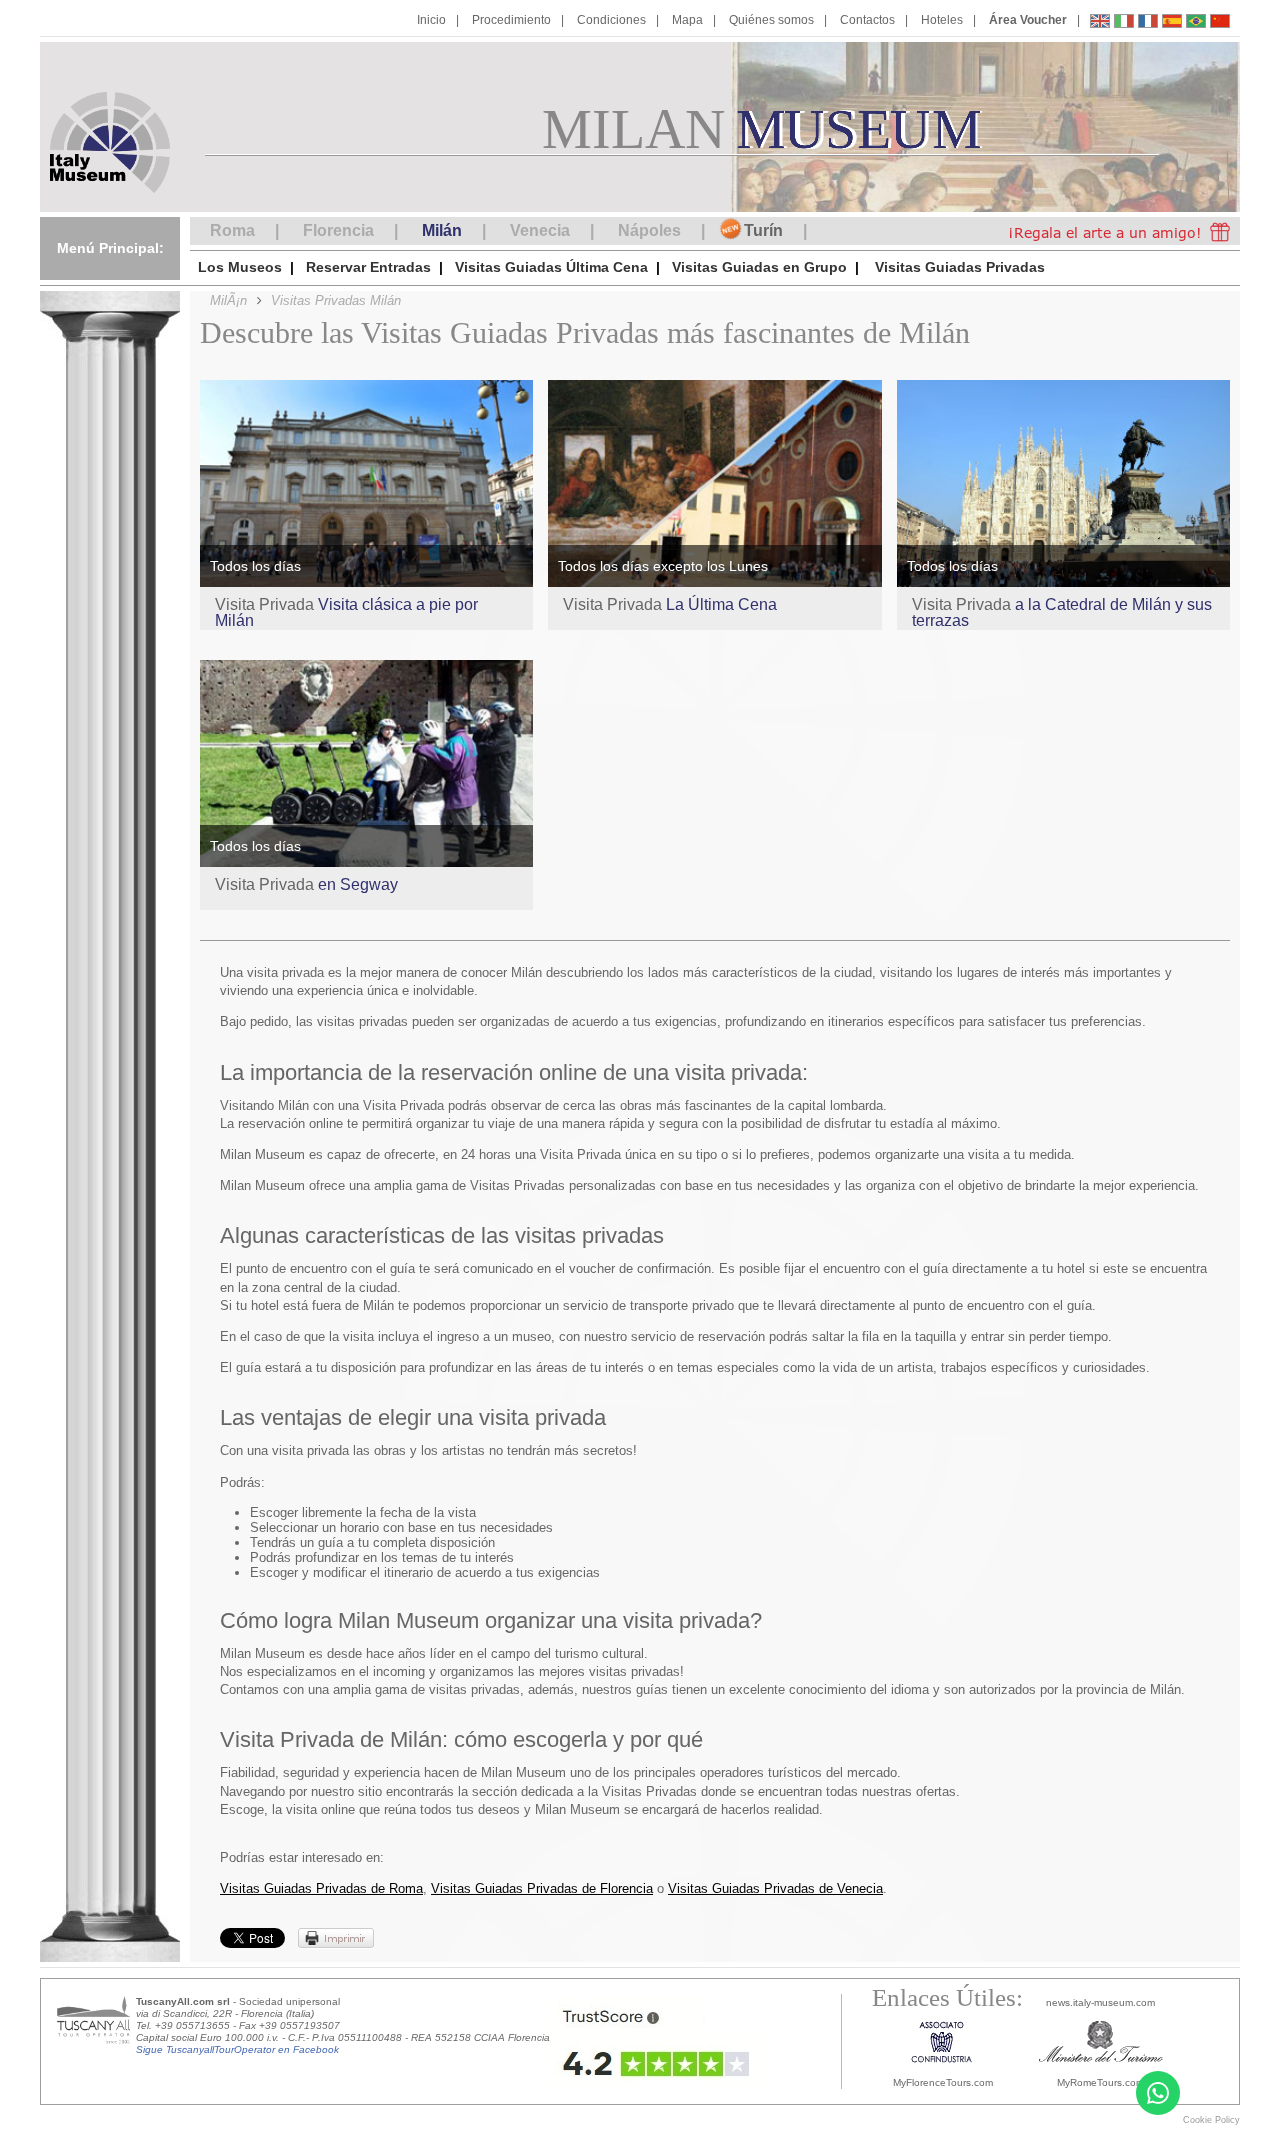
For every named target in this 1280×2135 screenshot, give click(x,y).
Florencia (338, 230)
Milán (442, 230)
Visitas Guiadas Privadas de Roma (321, 1888)
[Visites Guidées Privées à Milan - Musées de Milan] (1148, 23)
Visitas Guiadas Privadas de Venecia (775, 1888)
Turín (763, 230)
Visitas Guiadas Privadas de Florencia (542, 1888)
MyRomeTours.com (1100, 2082)
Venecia (540, 230)
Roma (232, 230)
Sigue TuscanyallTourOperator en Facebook (237, 2049)
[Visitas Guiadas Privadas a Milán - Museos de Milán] (1172, 23)
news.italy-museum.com (1100, 2002)
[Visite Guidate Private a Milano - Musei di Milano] (1124, 23)
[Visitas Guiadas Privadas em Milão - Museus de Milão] (1196, 23)
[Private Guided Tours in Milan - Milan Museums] (1100, 23)
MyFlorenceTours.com (943, 2082)
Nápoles (649, 230)
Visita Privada (346, 612)
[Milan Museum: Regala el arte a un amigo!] (1112, 231)
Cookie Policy (1211, 2120)
